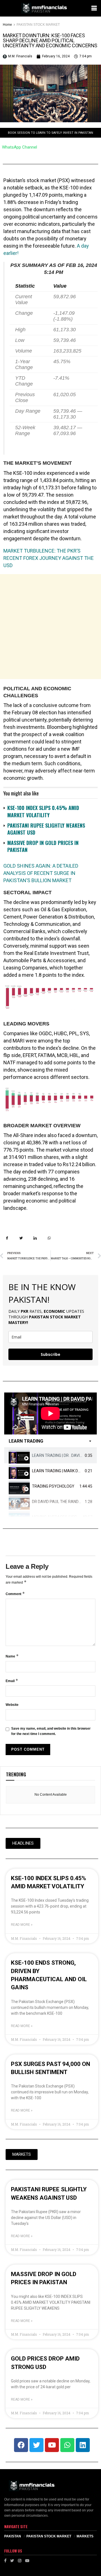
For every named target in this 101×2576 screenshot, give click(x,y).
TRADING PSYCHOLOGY (53, 1486)
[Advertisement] (50, 627)
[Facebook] (21, 2445)
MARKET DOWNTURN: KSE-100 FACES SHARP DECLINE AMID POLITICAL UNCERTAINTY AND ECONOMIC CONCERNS (50, 40)
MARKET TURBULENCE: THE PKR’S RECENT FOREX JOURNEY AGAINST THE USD (49, 558)
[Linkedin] (83, 2445)
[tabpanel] (50, 1413)
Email (12, 1681)
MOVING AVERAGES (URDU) (57, 1517)
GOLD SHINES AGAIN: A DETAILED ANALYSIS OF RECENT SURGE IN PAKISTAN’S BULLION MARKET (41, 873)
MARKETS (85, 2536)
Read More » (22, 1925)
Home (7, 25)
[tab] (50, 1456)
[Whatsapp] (67, 2445)
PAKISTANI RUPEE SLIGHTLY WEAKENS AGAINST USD (46, 829)
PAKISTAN (13, 2536)
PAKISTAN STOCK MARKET (38, 25)
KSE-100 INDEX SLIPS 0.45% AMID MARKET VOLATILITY (43, 811)
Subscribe (50, 1354)
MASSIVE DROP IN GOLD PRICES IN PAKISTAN (43, 846)
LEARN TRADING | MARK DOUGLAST (64, 1471)
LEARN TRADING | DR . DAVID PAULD (64, 1455)
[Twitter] (36, 2445)
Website (12, 1705)
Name (12, 1656)
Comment (15, 1594)
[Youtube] (52, 2445)
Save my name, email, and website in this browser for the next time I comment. (51, 1731)
